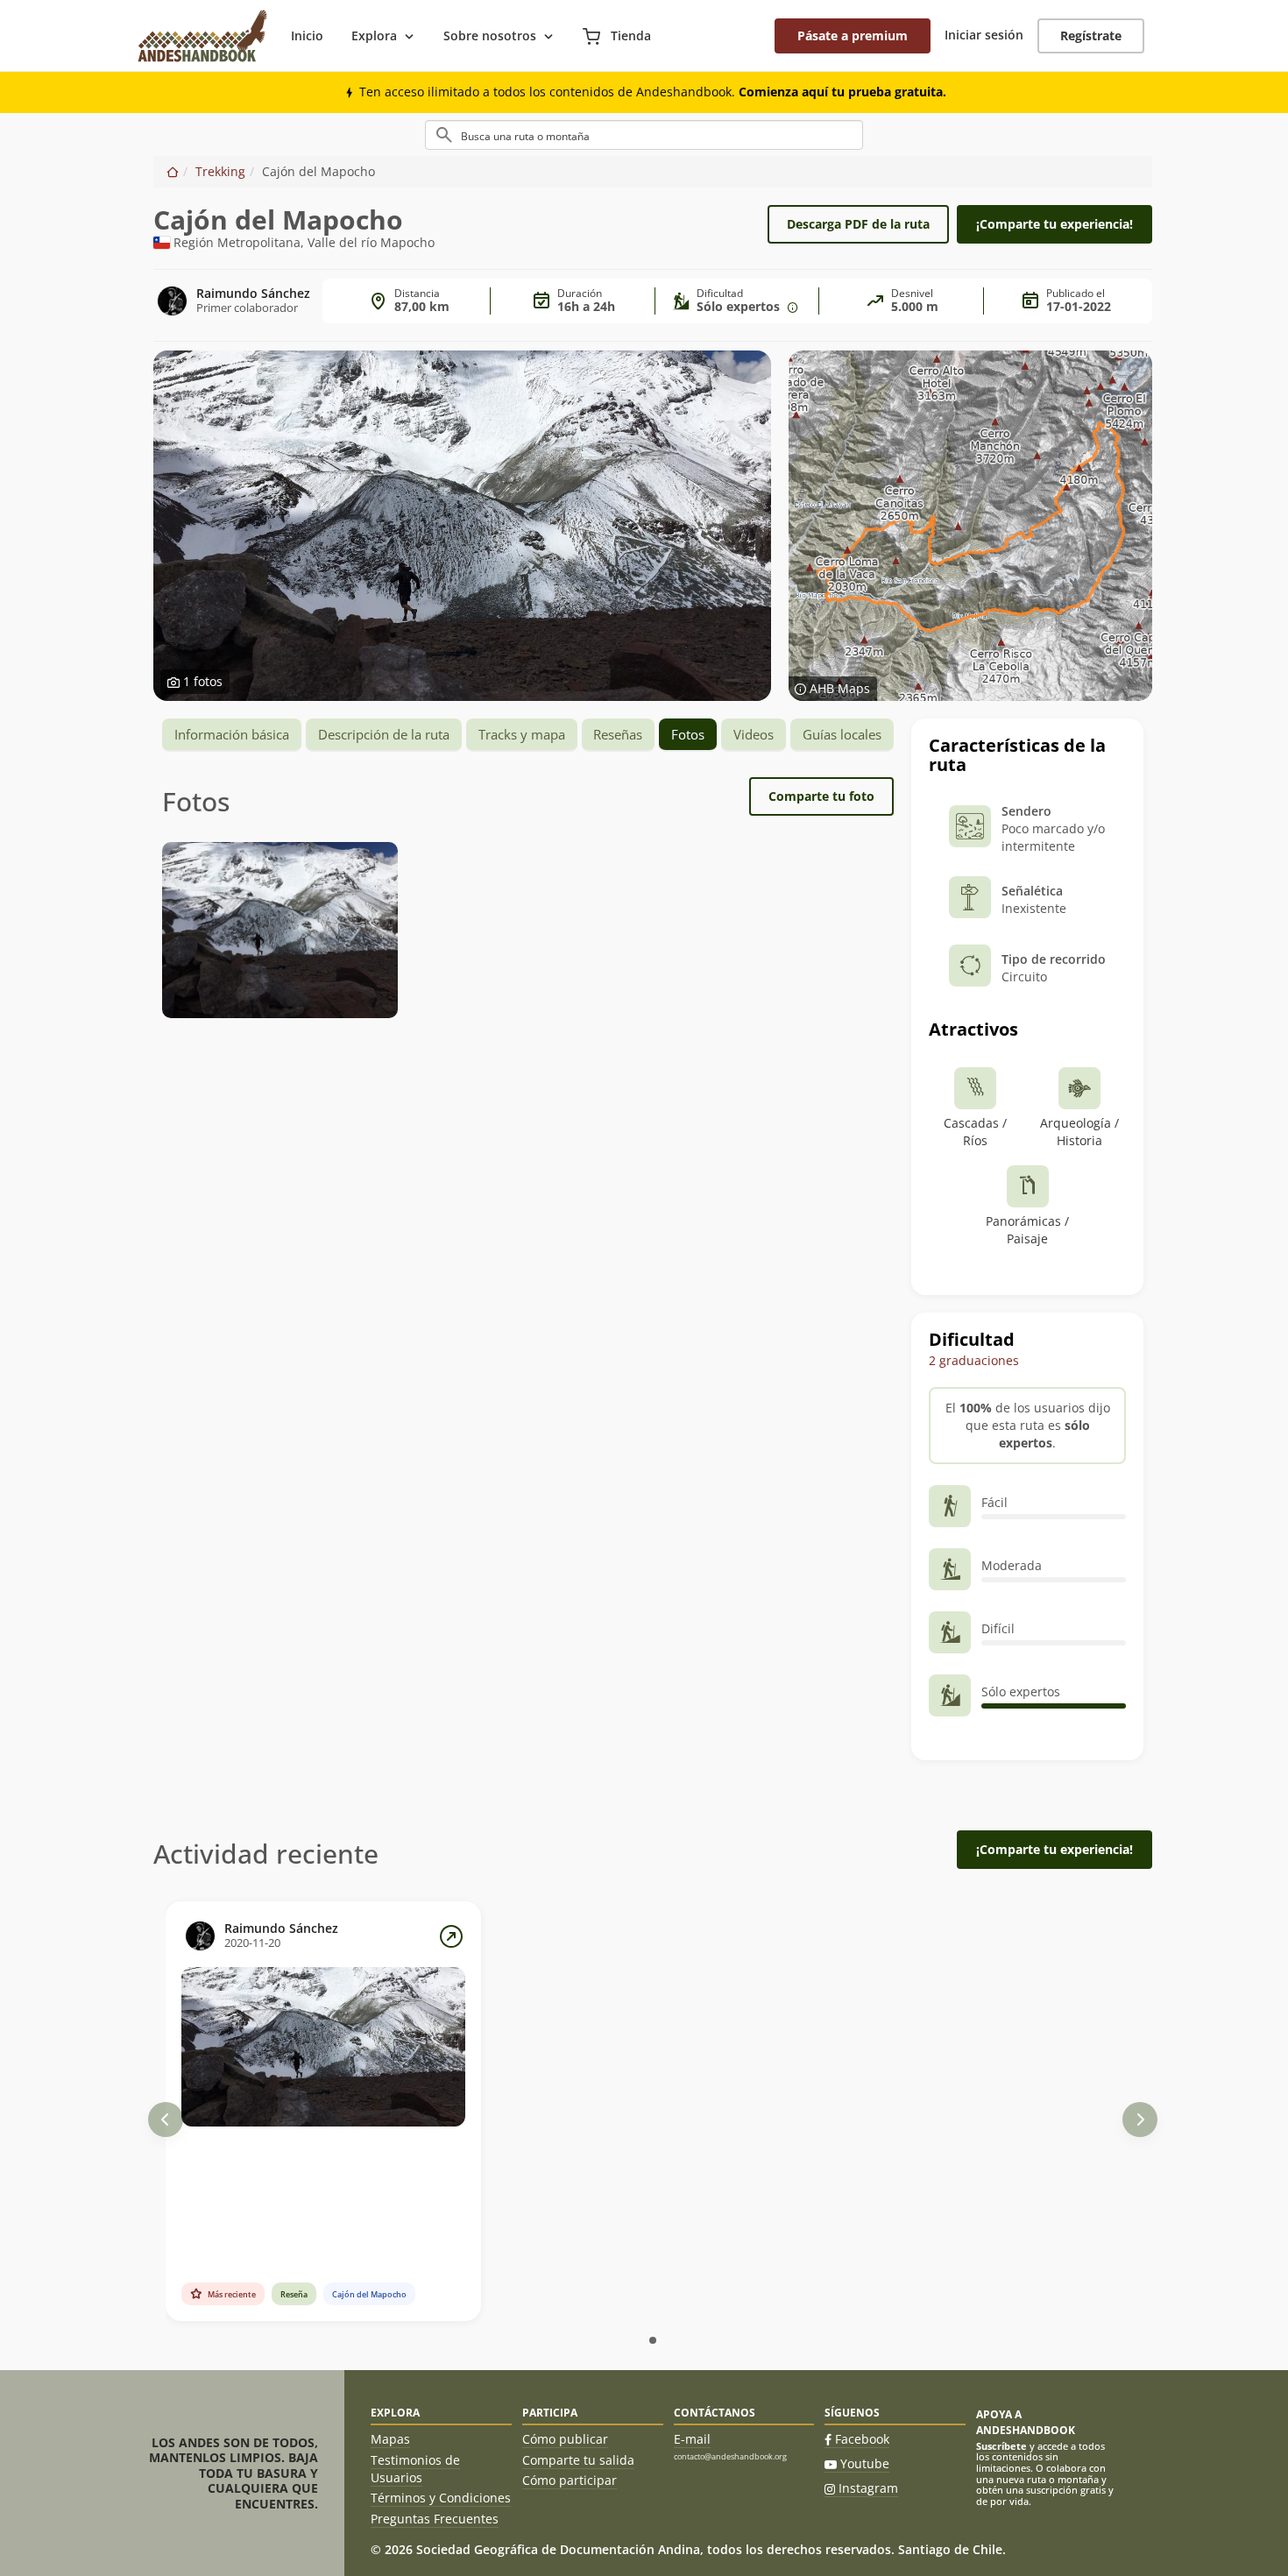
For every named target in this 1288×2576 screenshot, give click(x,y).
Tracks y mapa (522, 734)
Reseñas (618, 734)
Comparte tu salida (578, 2460)
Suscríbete (1001, 2446)
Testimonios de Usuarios (415, 2469)
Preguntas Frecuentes (435, 2519)
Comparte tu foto (821, 796)
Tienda (629, 35)
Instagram (868, 2488)
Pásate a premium (853, 35)
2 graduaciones (974, 1360)
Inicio (307, 35)
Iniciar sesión (984, 35)
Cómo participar (570, 2480)
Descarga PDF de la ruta (858, 224)
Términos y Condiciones (441, 2498)
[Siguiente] (1140, 2120)
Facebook (862, 2439)
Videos (754, 734)
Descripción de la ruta (384, 734)
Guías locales (842, 734)
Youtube (865, 2463)
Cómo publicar (565, 2439)
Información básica (232, 734)
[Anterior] (166, 2120)
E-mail (692, 2439)
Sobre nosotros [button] (490, 35)
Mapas (390, 2439)
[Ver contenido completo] (451, 1936)
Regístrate (1091, 35)
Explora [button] (374, 35)
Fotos (688, 734)
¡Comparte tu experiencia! (1054, 224)
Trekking (220, 171)
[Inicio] (173, 171)
